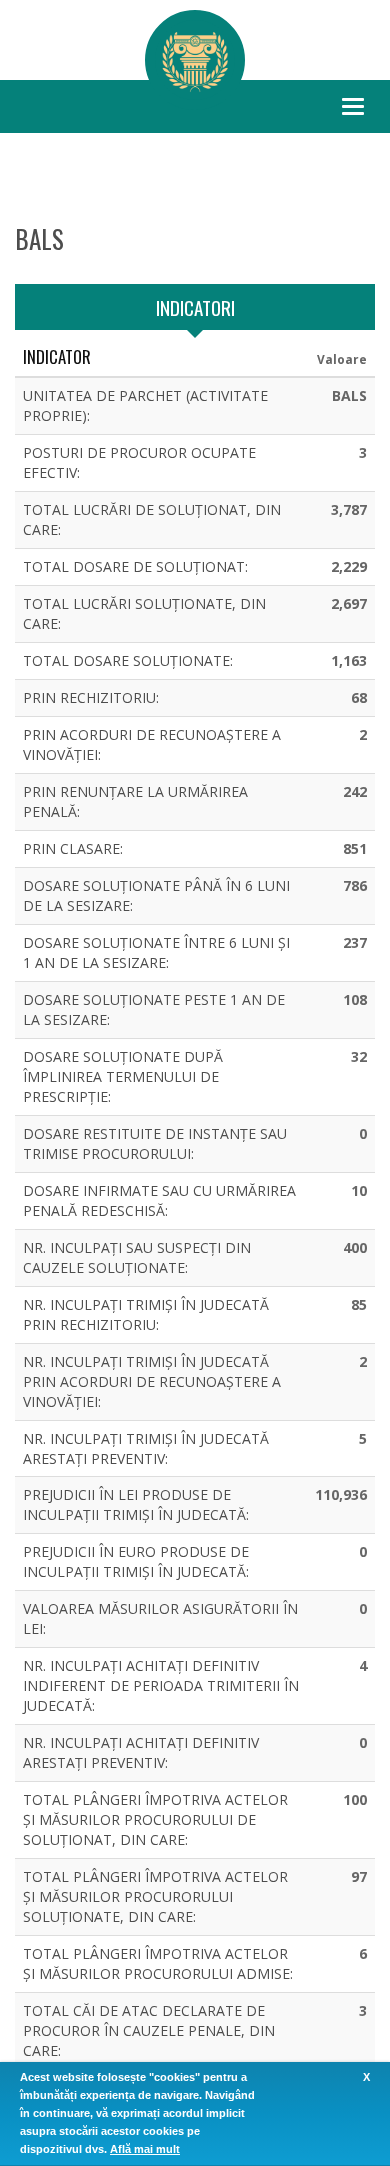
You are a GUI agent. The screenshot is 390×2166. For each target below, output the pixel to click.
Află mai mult (145, 2149)
